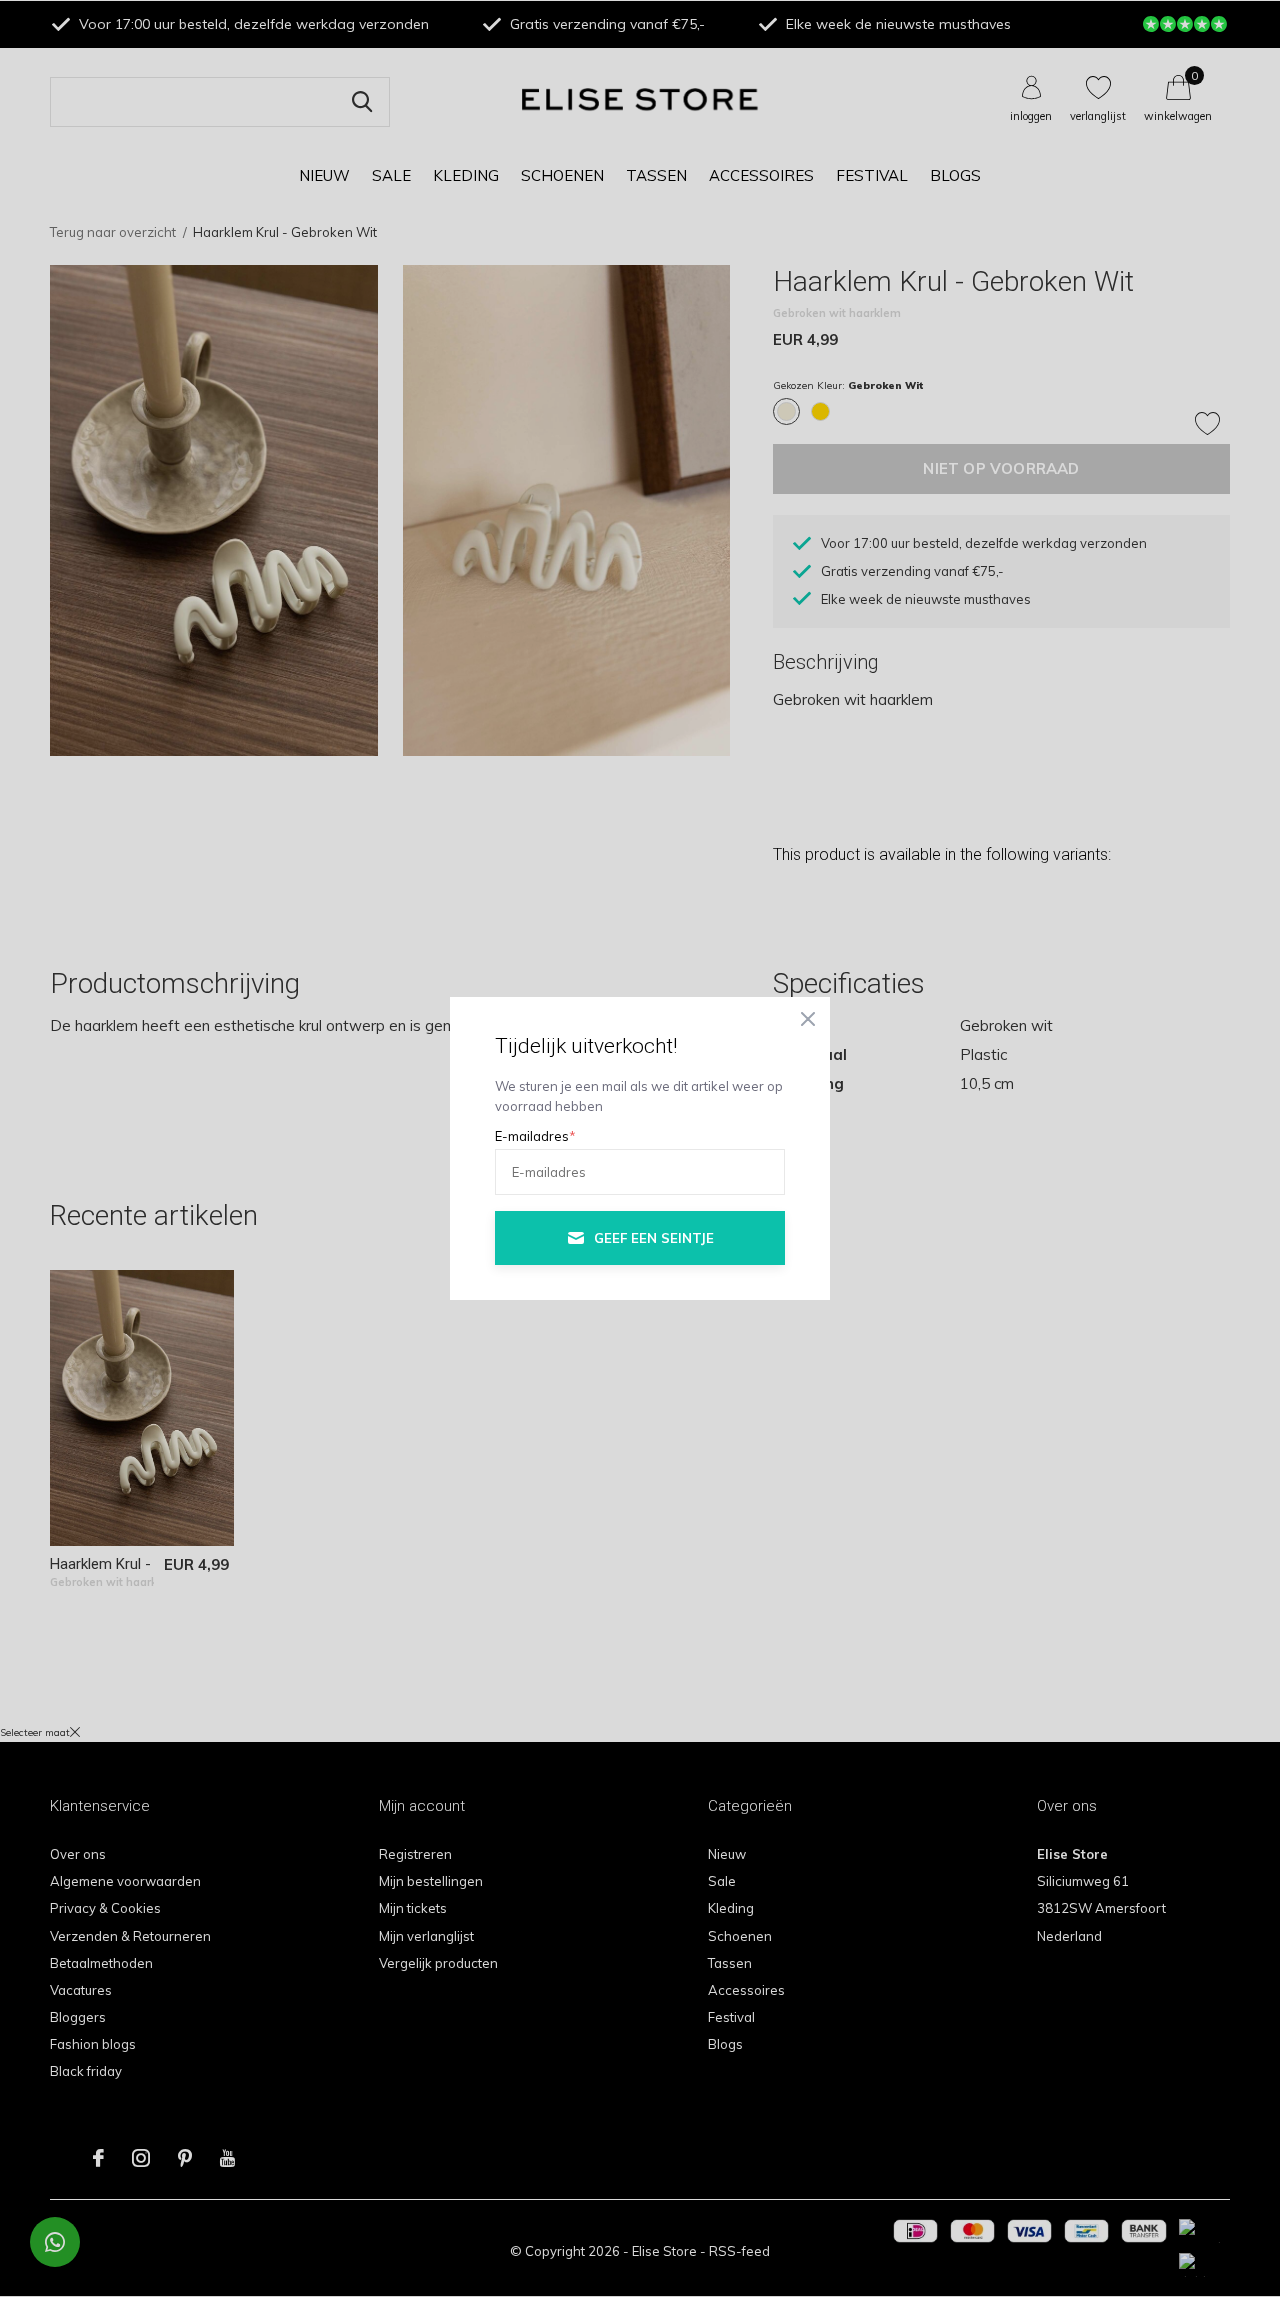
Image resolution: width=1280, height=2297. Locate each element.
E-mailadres (535, 1136)
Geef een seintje (654, 1238)
